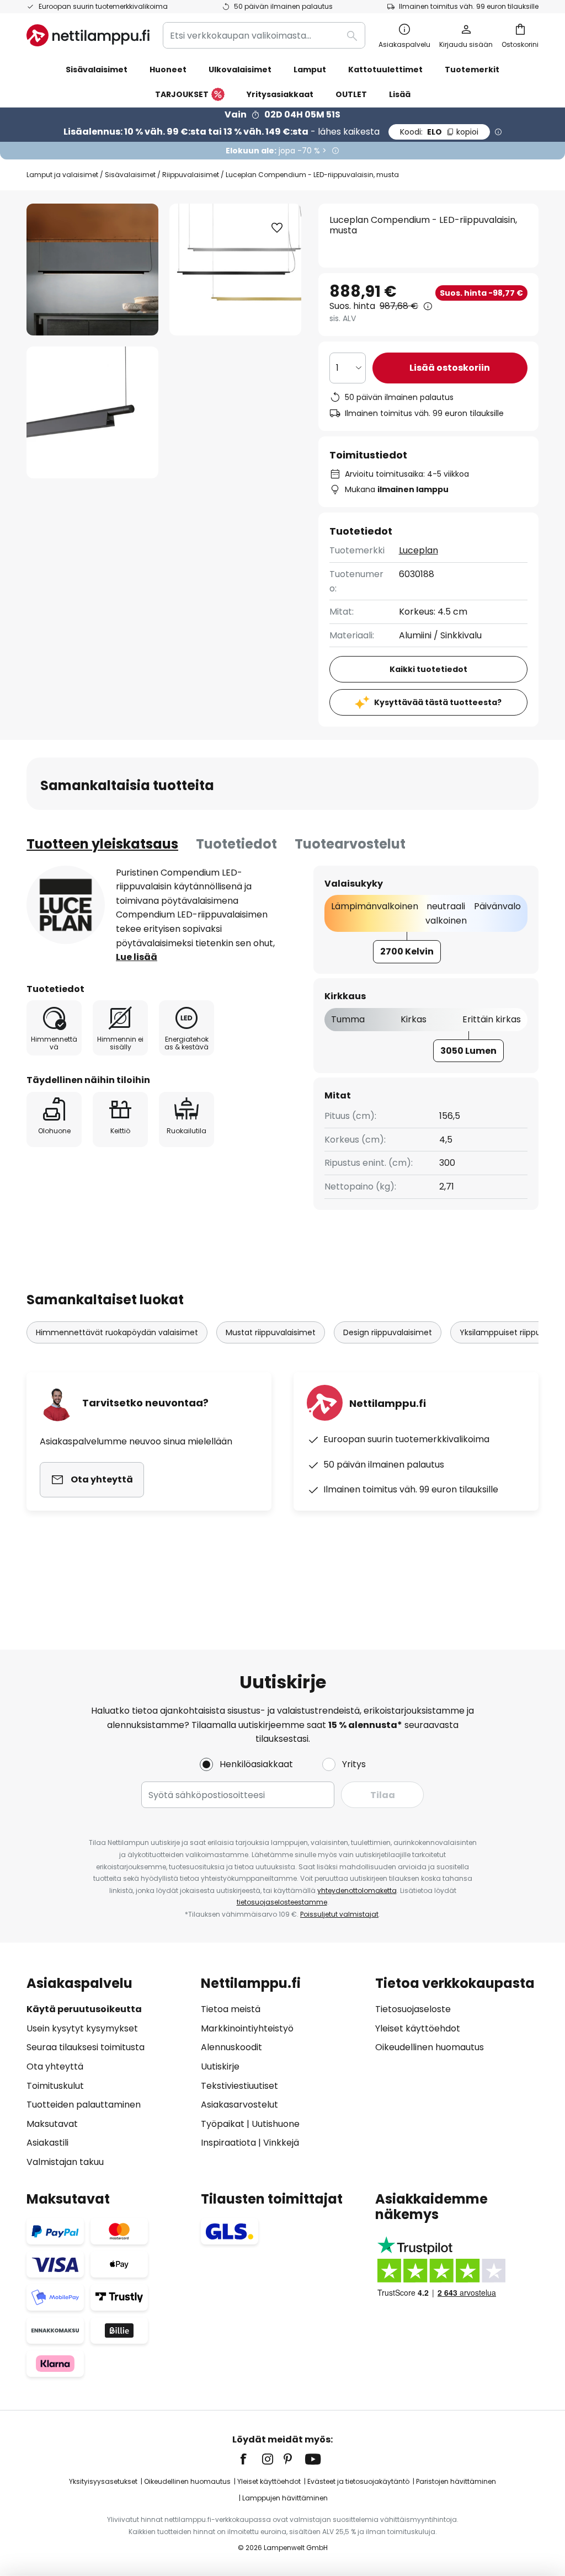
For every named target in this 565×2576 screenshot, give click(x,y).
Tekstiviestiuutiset (239, 2086)
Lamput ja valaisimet (62, 175)
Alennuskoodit (231, 2047)
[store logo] (88, 35)
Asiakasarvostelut (239, 2105)
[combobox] (264, 35)
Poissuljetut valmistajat (339, 1914)
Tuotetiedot (236, 844)
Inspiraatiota (228, 2143)
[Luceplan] (66, 905)
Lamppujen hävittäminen (285, 2498)
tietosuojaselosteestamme (282, 1902)
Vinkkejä (281, 2143)
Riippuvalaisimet (191, 175)
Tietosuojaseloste (413, 2009)
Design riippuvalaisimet (388, 1332)
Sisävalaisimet (130, 175)
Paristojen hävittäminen (456, 2481)
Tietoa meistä (231, 2009)
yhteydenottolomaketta (357, 1890)
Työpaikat (223, 2124)
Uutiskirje (220, 2066)
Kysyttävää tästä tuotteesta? (438, 702)
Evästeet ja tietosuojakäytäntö (358, 2481)
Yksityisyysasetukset (103, 2481)
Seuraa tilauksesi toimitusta (86, 2047)
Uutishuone (276, 2124)
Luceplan (419, 550)
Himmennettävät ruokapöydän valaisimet (117, 1332)
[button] (92, 412)
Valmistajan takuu (65, 2162)
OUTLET (351, 94)
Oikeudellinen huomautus (430, 2047)
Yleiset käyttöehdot (418, 2028)
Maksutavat (52, 2124)
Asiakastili (47, 2143)
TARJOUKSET (182, 94)
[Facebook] (250, 2459)
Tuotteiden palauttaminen (84, 2105)
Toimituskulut (55, 2086)
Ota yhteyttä (55, 2066)
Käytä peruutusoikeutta (84, 2009)
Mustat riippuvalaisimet (271, 1332)
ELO (439, 132)
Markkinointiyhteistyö (247, 2028)
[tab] (102, 844)
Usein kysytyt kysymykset (82, 2028)
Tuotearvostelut (350, 844)
